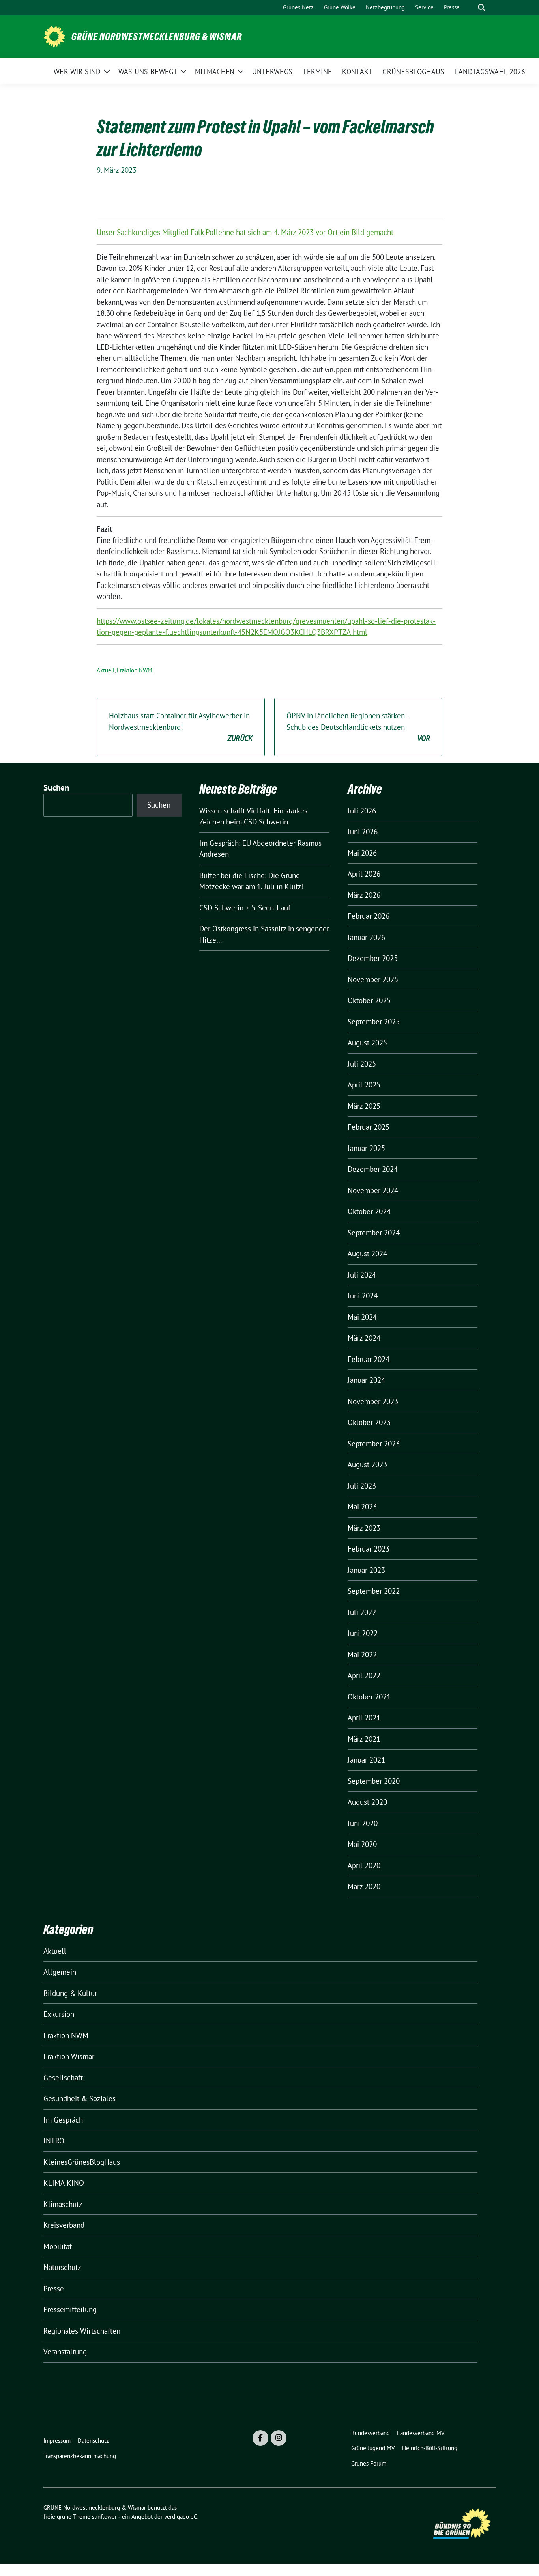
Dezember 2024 (373, 1169)
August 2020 (367, 1802)
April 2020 (364, 1865)
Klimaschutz (63, 2204)
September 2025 (374, 1022)
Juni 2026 (363, 832)
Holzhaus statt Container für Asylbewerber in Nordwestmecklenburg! (181, 727)
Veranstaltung (65, 2352)
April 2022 (364, 1675)
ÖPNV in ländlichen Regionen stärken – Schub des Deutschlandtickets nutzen (358, 727)
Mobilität (58, 2246)
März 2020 (364, 1886)
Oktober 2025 (369, 1000)
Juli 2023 (362, 1486)
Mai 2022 (362, 1655)
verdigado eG (181, 2517)
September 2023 (374, 1444)
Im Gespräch (63, 2120)
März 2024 (364, 1338)
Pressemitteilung (70, 2309)
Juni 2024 (363, 1296)
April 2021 (364, 1718)
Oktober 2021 (369, 1697)
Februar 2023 (369, 1549)
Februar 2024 (369, 1359)
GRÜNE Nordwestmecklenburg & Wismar (157, 37)
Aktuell (106, 670)
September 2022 (374, 1591)
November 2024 (373, 1190)
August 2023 (367, 1464)
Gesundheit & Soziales (80, 2098)
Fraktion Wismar (69, 2056)
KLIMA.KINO (64, 2183)
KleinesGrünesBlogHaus (82, 2162)
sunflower (104, 2517)
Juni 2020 (363, 1823)
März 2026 (364, 895)
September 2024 (374, 1233)
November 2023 (373, 1401)
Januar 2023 (366, 1570)
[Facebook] (260, 2438)
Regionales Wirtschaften (82, 2331)
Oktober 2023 (369, 1422)
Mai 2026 (362, 853)
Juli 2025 (362, 1064)
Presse (54, 2289)
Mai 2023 (362, 1507)
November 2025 (373, 979)
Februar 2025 (369, 1127)
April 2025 (364, 1085)
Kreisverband (64, 2225)
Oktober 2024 (369, 1211)
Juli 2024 (362, 1275)
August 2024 (367, 1253)
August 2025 (367, 1043)
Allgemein (60, 1972)
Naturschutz (62, 2267)
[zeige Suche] (482, 8)
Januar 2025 (366, 1148)
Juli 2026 (362, 811)
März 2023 (364, 1528)
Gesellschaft (63, 2078)
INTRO (54, 2141)
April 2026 (364, 874)
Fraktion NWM (135, 670)
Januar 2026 (366, 937)
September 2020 (374, 1781)
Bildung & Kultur (70, 1993)
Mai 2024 (362, 1317)
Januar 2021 (366, 1760)
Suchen (56, 788)
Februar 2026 (369, 916)
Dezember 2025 (373, 958)
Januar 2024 (366, 1380)
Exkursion (59, 2014)
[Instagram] (279, 2438)
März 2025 (364, 1106)
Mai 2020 (362, 1844)
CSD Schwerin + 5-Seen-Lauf (245, 908)
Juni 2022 (363, 1633)
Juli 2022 (362, 1612)
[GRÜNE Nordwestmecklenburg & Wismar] (54, 36)
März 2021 (364, 1739)
